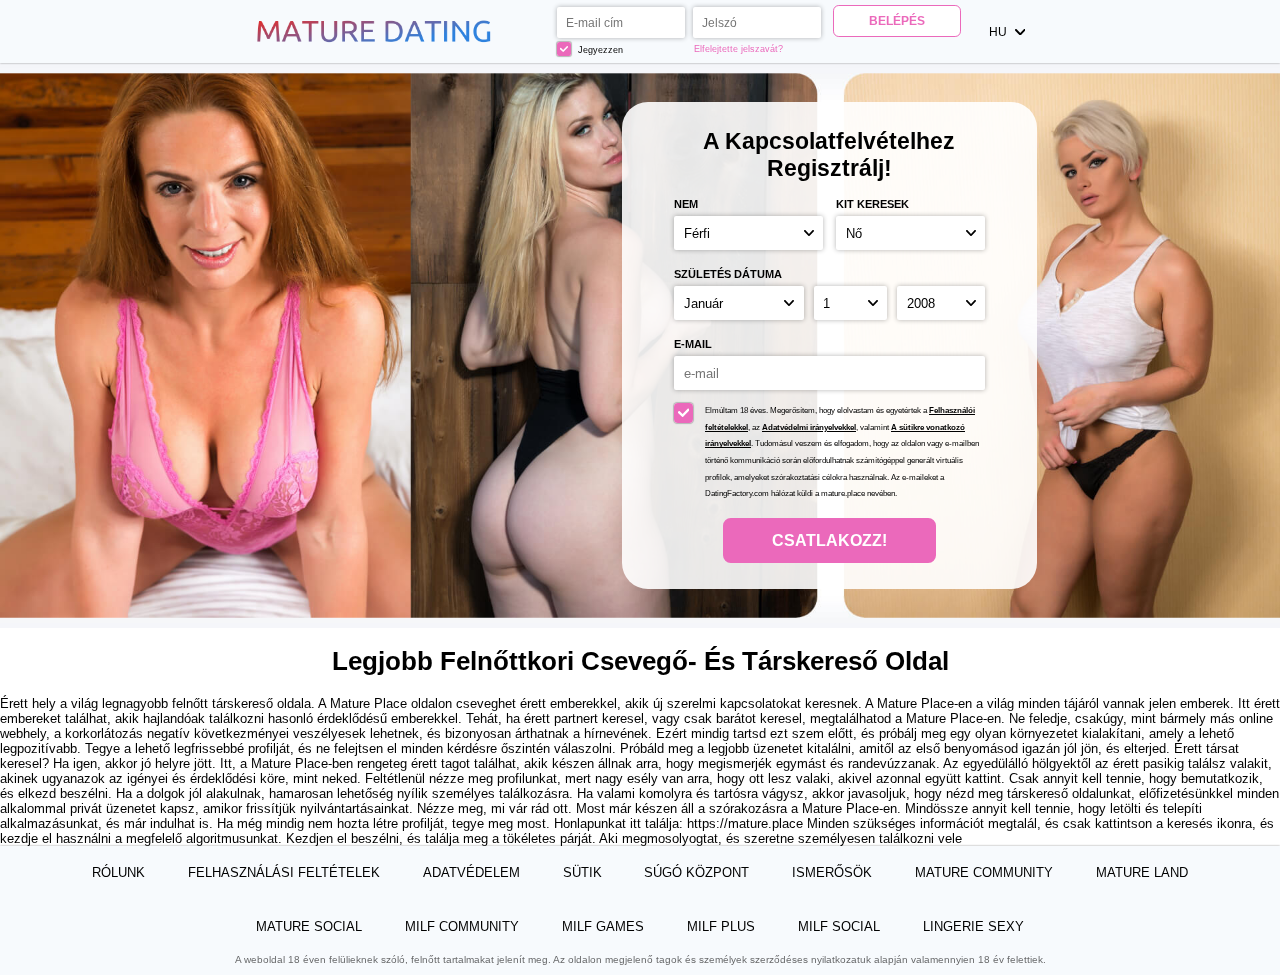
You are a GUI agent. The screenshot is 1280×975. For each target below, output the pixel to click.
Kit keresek (872, 204)
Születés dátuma (728, 274)
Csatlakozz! (829, 540)
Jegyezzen (599, 50)
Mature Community (984, 872)
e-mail (693, 344)
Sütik (582, 872)
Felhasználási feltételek (284, 872)
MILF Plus (721, 926)
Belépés (897, 20)
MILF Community (462, 926)
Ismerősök (832, 872)
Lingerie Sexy (973, 926)
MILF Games (603, 926)
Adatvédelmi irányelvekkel (809, 427)
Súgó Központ (696, 872)
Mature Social (309, 926)
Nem (686, 204)
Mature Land (1142, 872)
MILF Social (839, 926)
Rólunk (118, 872)
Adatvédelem (471, 872)
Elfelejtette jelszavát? (738, 49)
